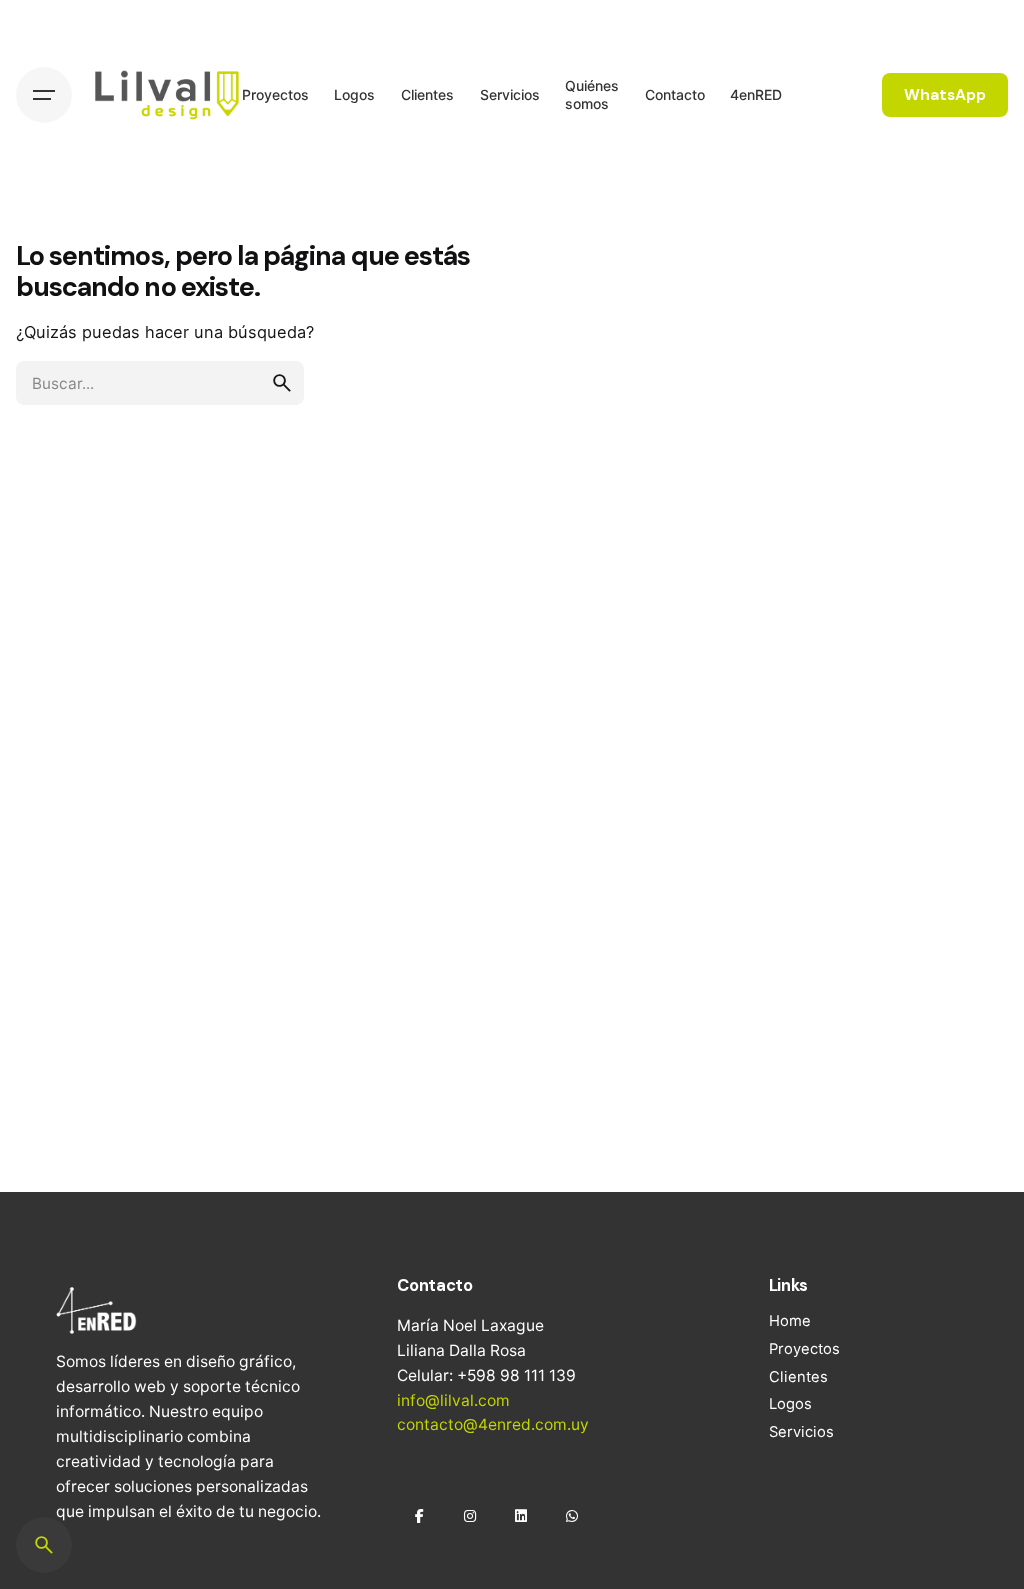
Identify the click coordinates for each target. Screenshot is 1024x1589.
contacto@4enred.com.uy (493, 1424)
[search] (282, 383)
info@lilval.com (453, 1400)
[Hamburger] (44, 95)
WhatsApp (945, 95)
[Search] (44, 1545)
